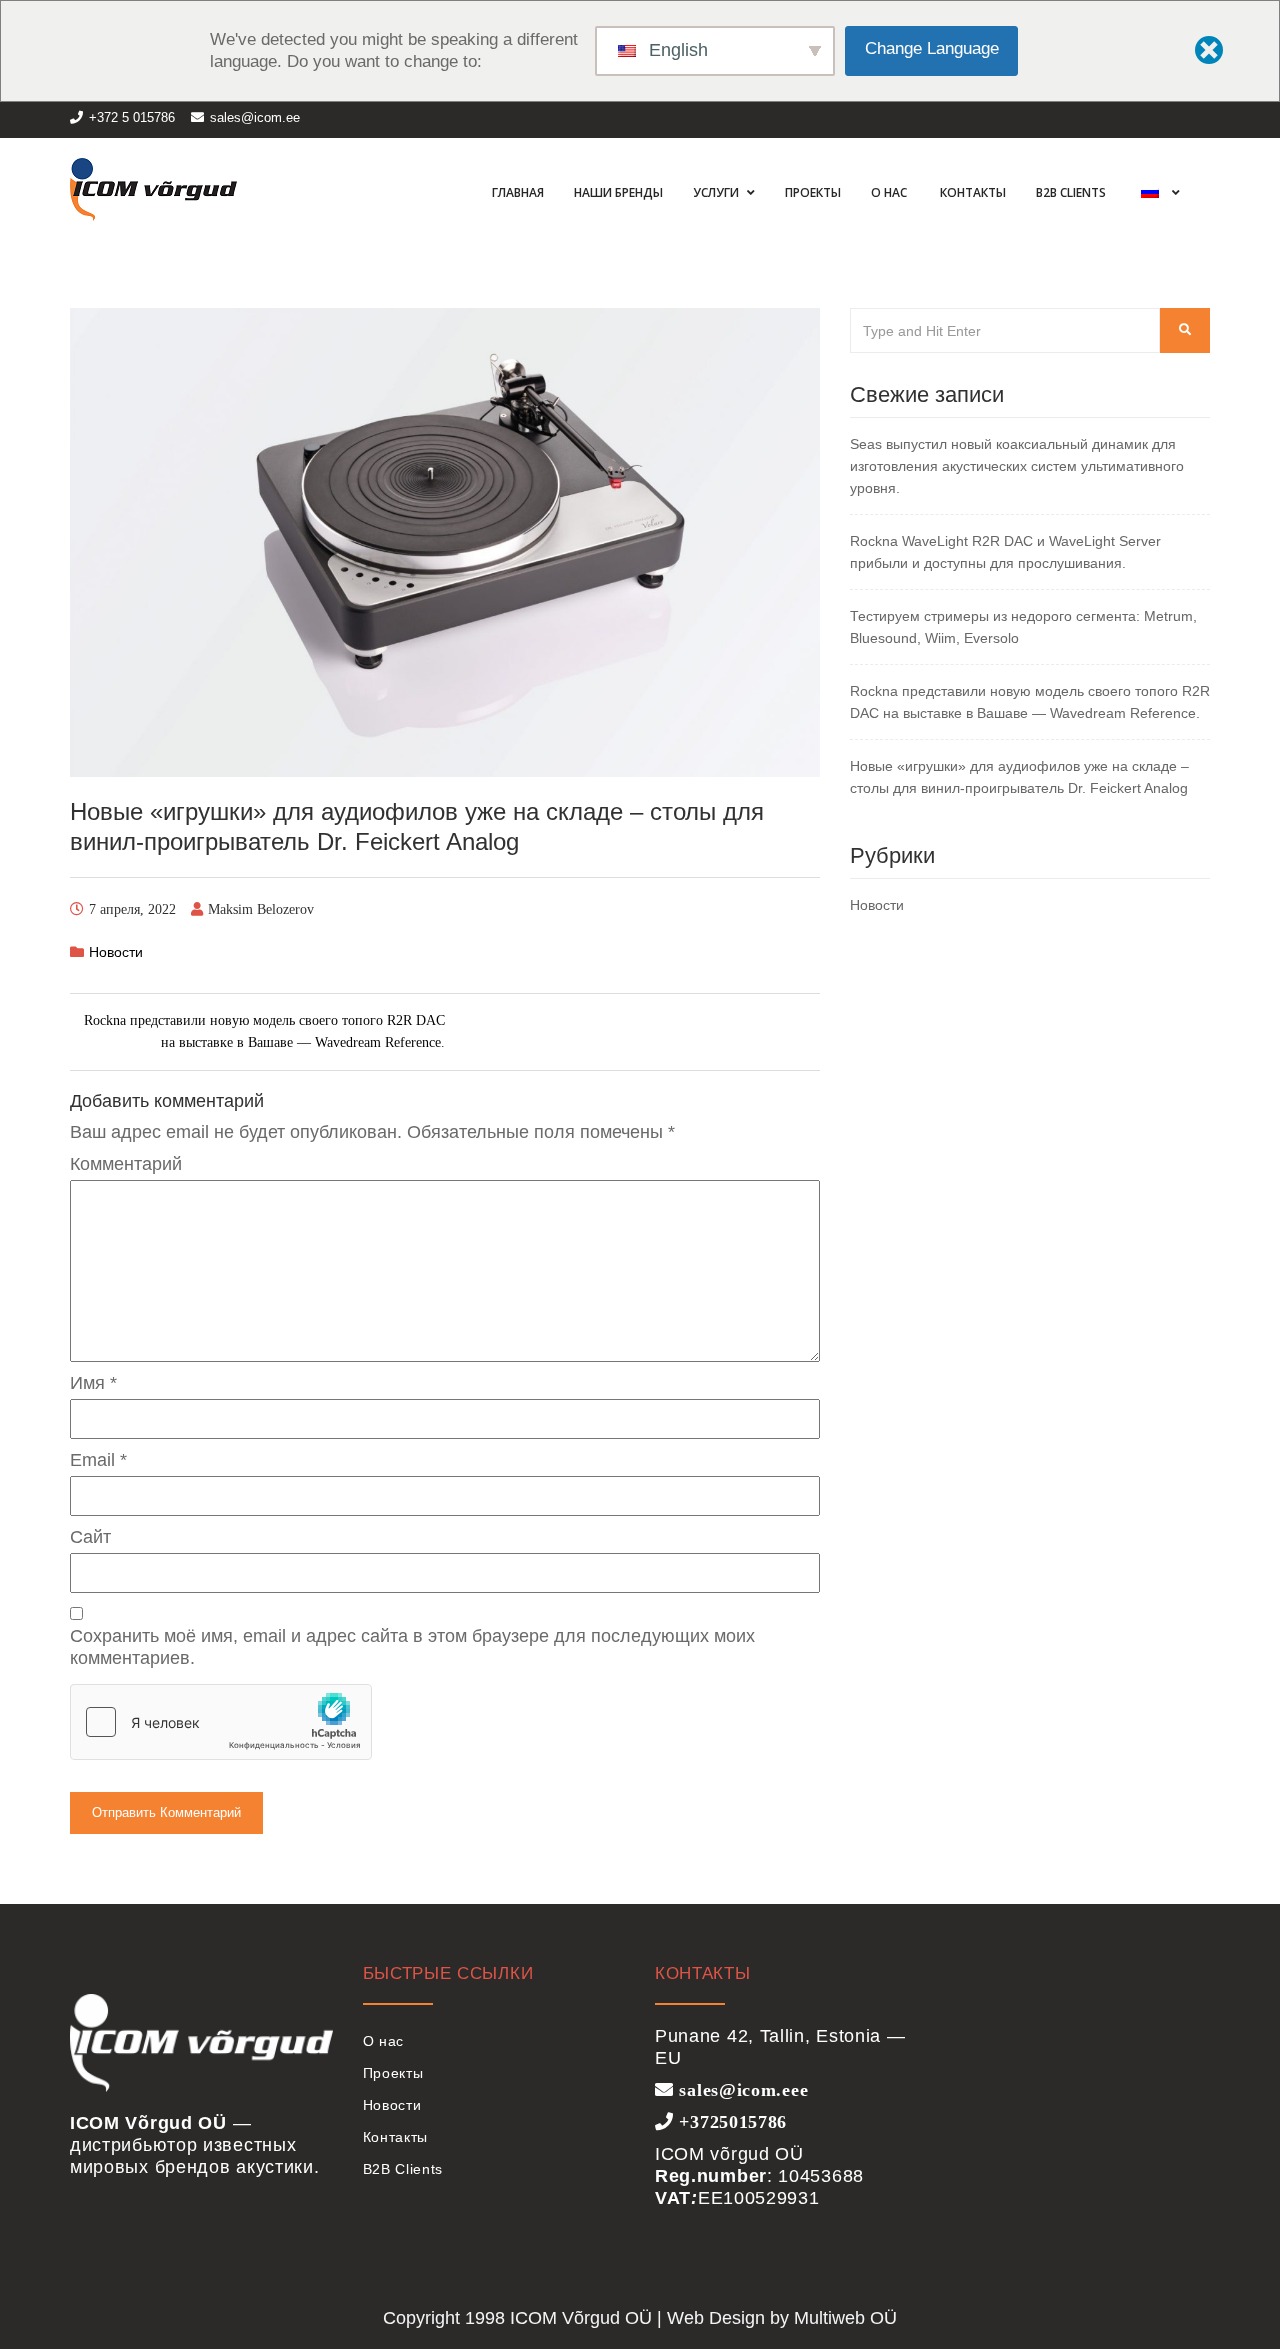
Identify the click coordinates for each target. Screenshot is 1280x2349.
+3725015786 (730, 2121)
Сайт (90, 1537)
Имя (93, 1383)
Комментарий (126, 1164)
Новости (116, 952)
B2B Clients (1071, 192)
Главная (516, 192)
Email (98, 1460)
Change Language (932, 48)
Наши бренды (618, 192)
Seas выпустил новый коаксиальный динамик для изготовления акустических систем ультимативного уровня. (1017, 466)
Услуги (717, 192)
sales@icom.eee (741, 2089)
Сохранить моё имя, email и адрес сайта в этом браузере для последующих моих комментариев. (412, 1647)
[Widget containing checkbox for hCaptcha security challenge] (221, 1722)
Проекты (813, 192)
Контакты (971, 192)
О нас (889, 192)
